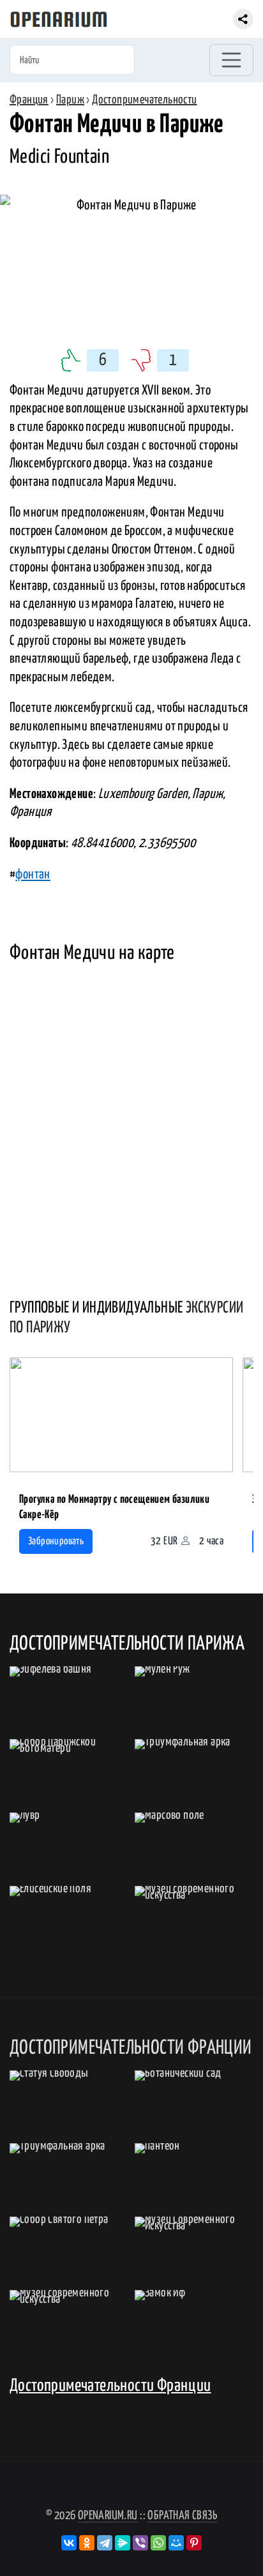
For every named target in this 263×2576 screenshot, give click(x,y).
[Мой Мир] (176, 2543)
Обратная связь (182, 2516)
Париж (70, 100)
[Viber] (140, 2543)
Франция (29, 100)
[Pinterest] (194, 2543)
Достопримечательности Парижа (127, 1644)
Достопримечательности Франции (110, 2386)
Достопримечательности (144, 100)
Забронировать (56, 1541)
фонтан (33, 875)
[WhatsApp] (158, 2543)
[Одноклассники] (87, 2543)
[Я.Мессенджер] (123, 2543)
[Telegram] (105, 2543)
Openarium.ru (108, 2516)
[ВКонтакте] (69, 2543)
